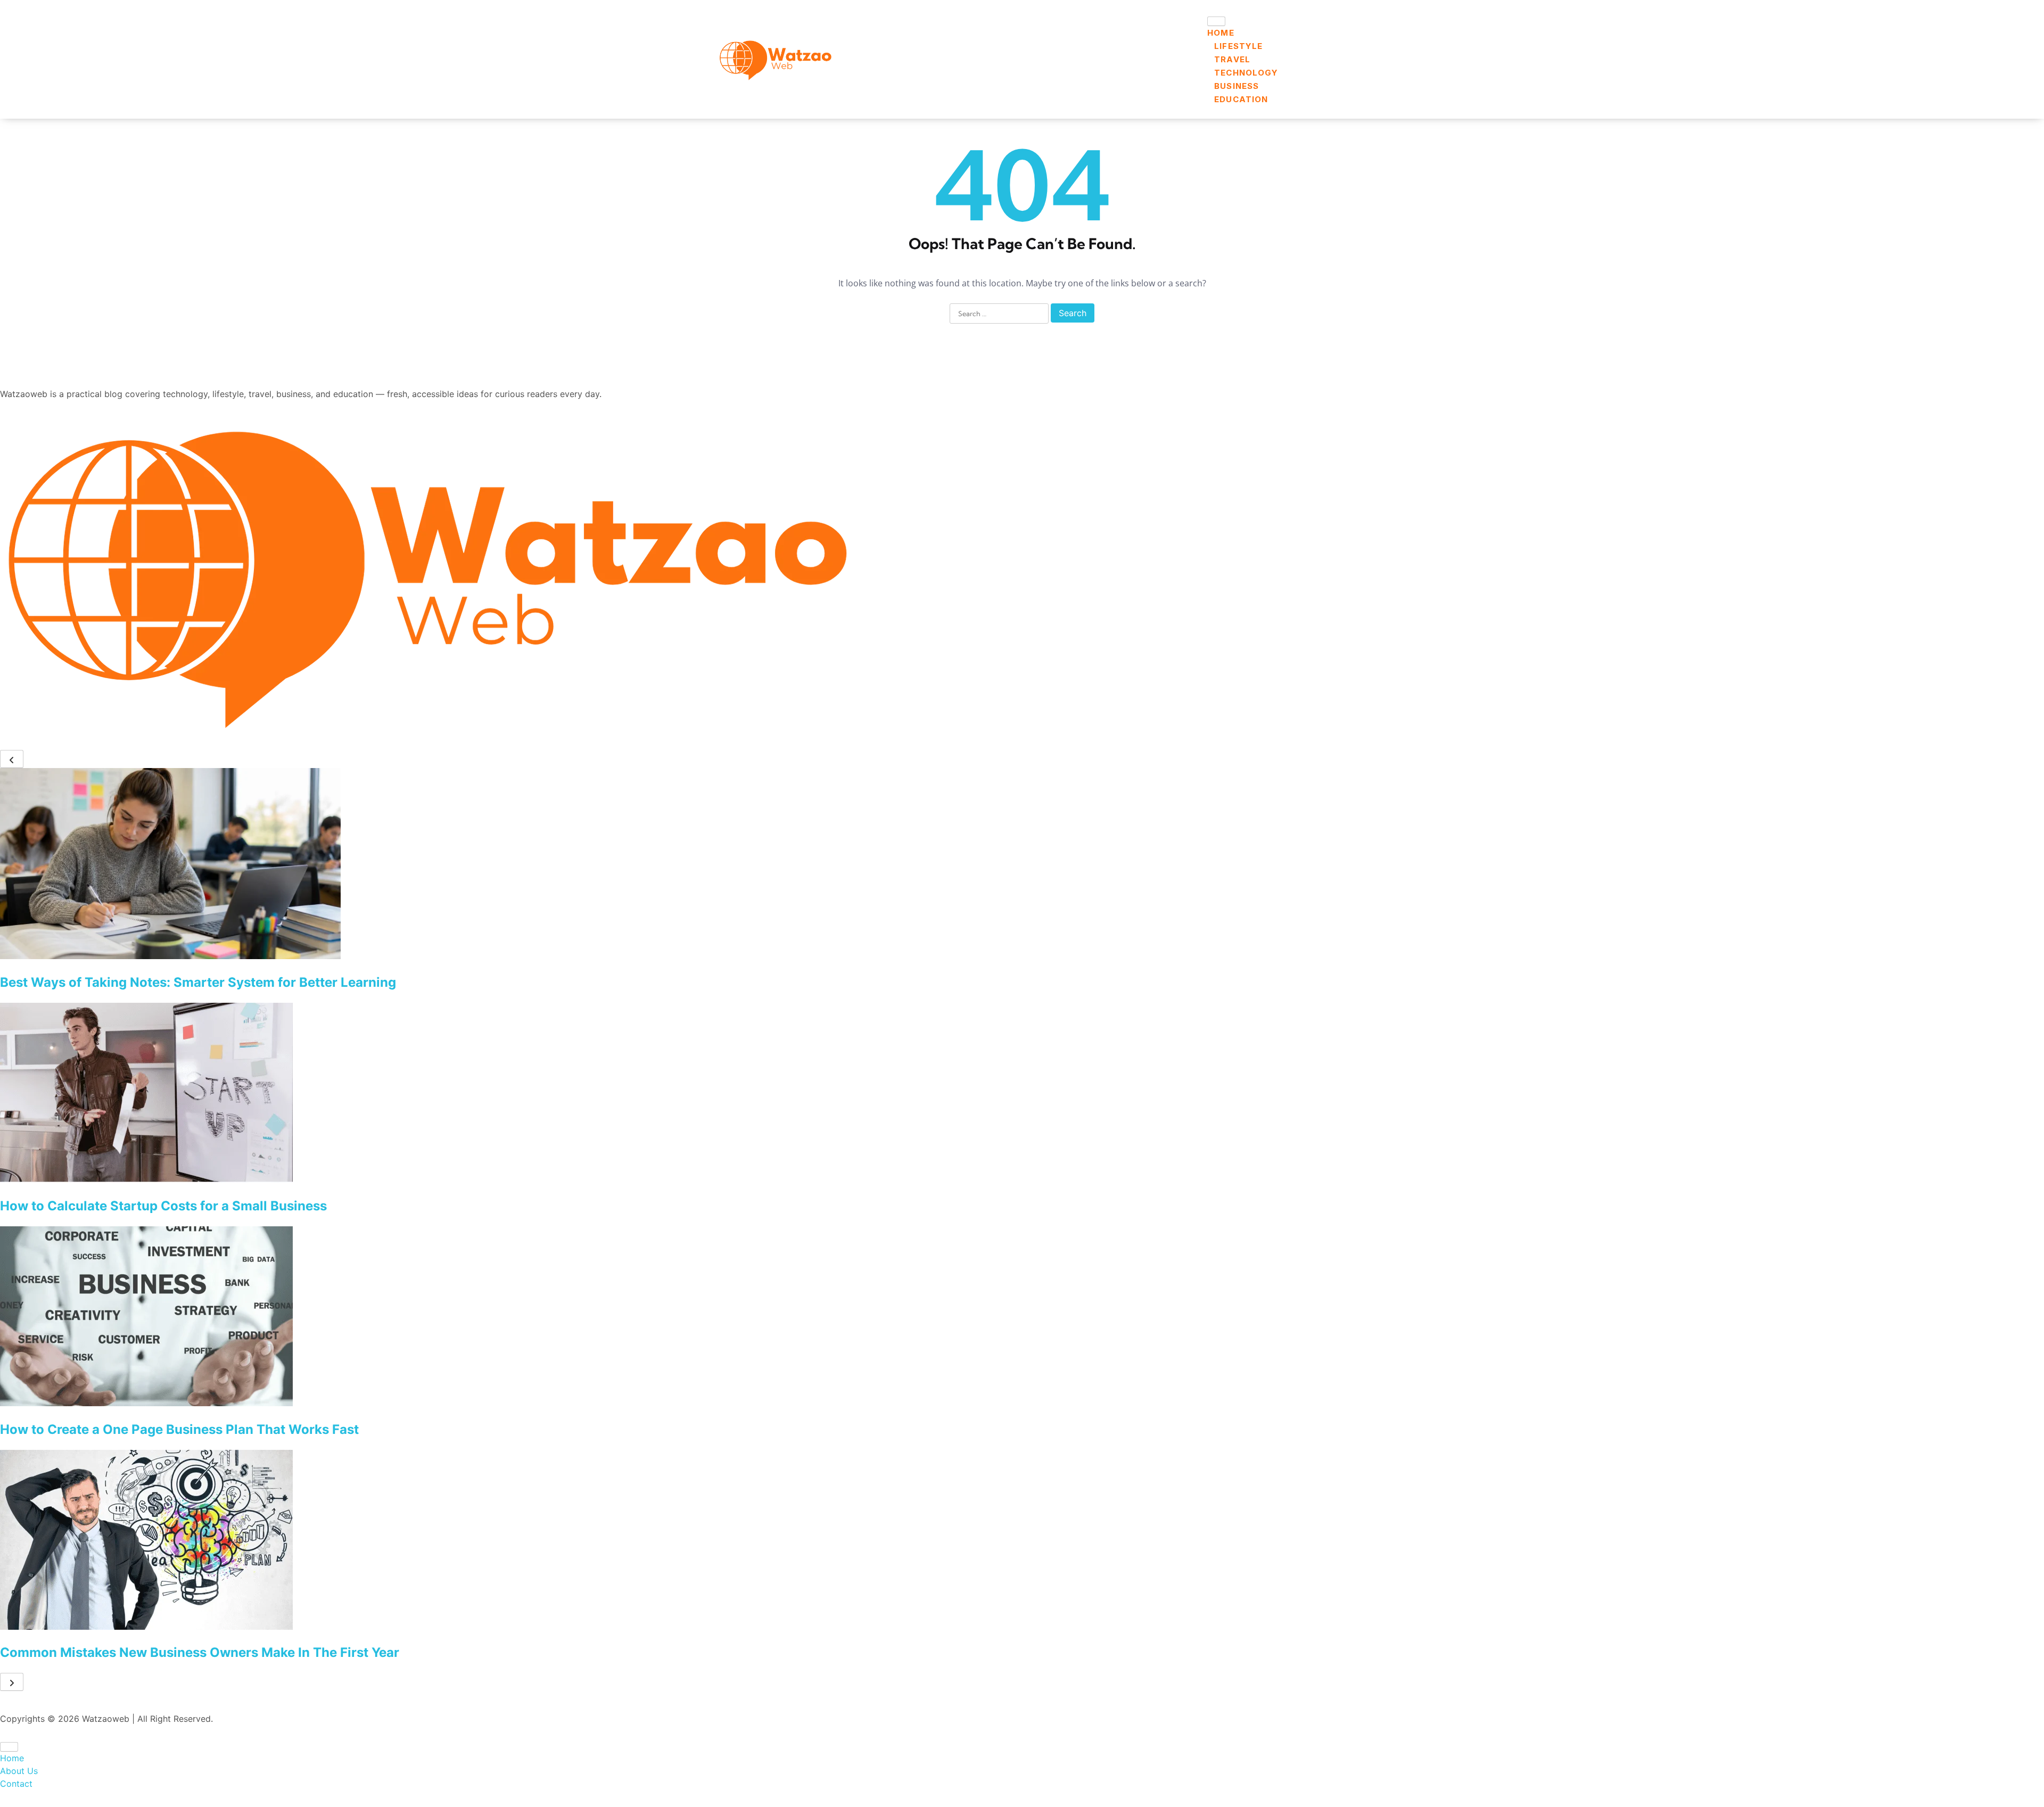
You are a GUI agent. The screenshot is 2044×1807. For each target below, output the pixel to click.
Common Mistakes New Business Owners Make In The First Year (200, 1652)
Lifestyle (1238, 46)
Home (1221, 33)
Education (1241, 99)
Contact (16, 1784)
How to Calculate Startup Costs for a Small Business (163, 1206)
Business (1237, 86)
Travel (1232, 59)
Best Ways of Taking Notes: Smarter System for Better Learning (198, 982)
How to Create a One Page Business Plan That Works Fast (179, 1429)
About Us (19, 1771)
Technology (1246, 73)
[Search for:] (999, 314)
